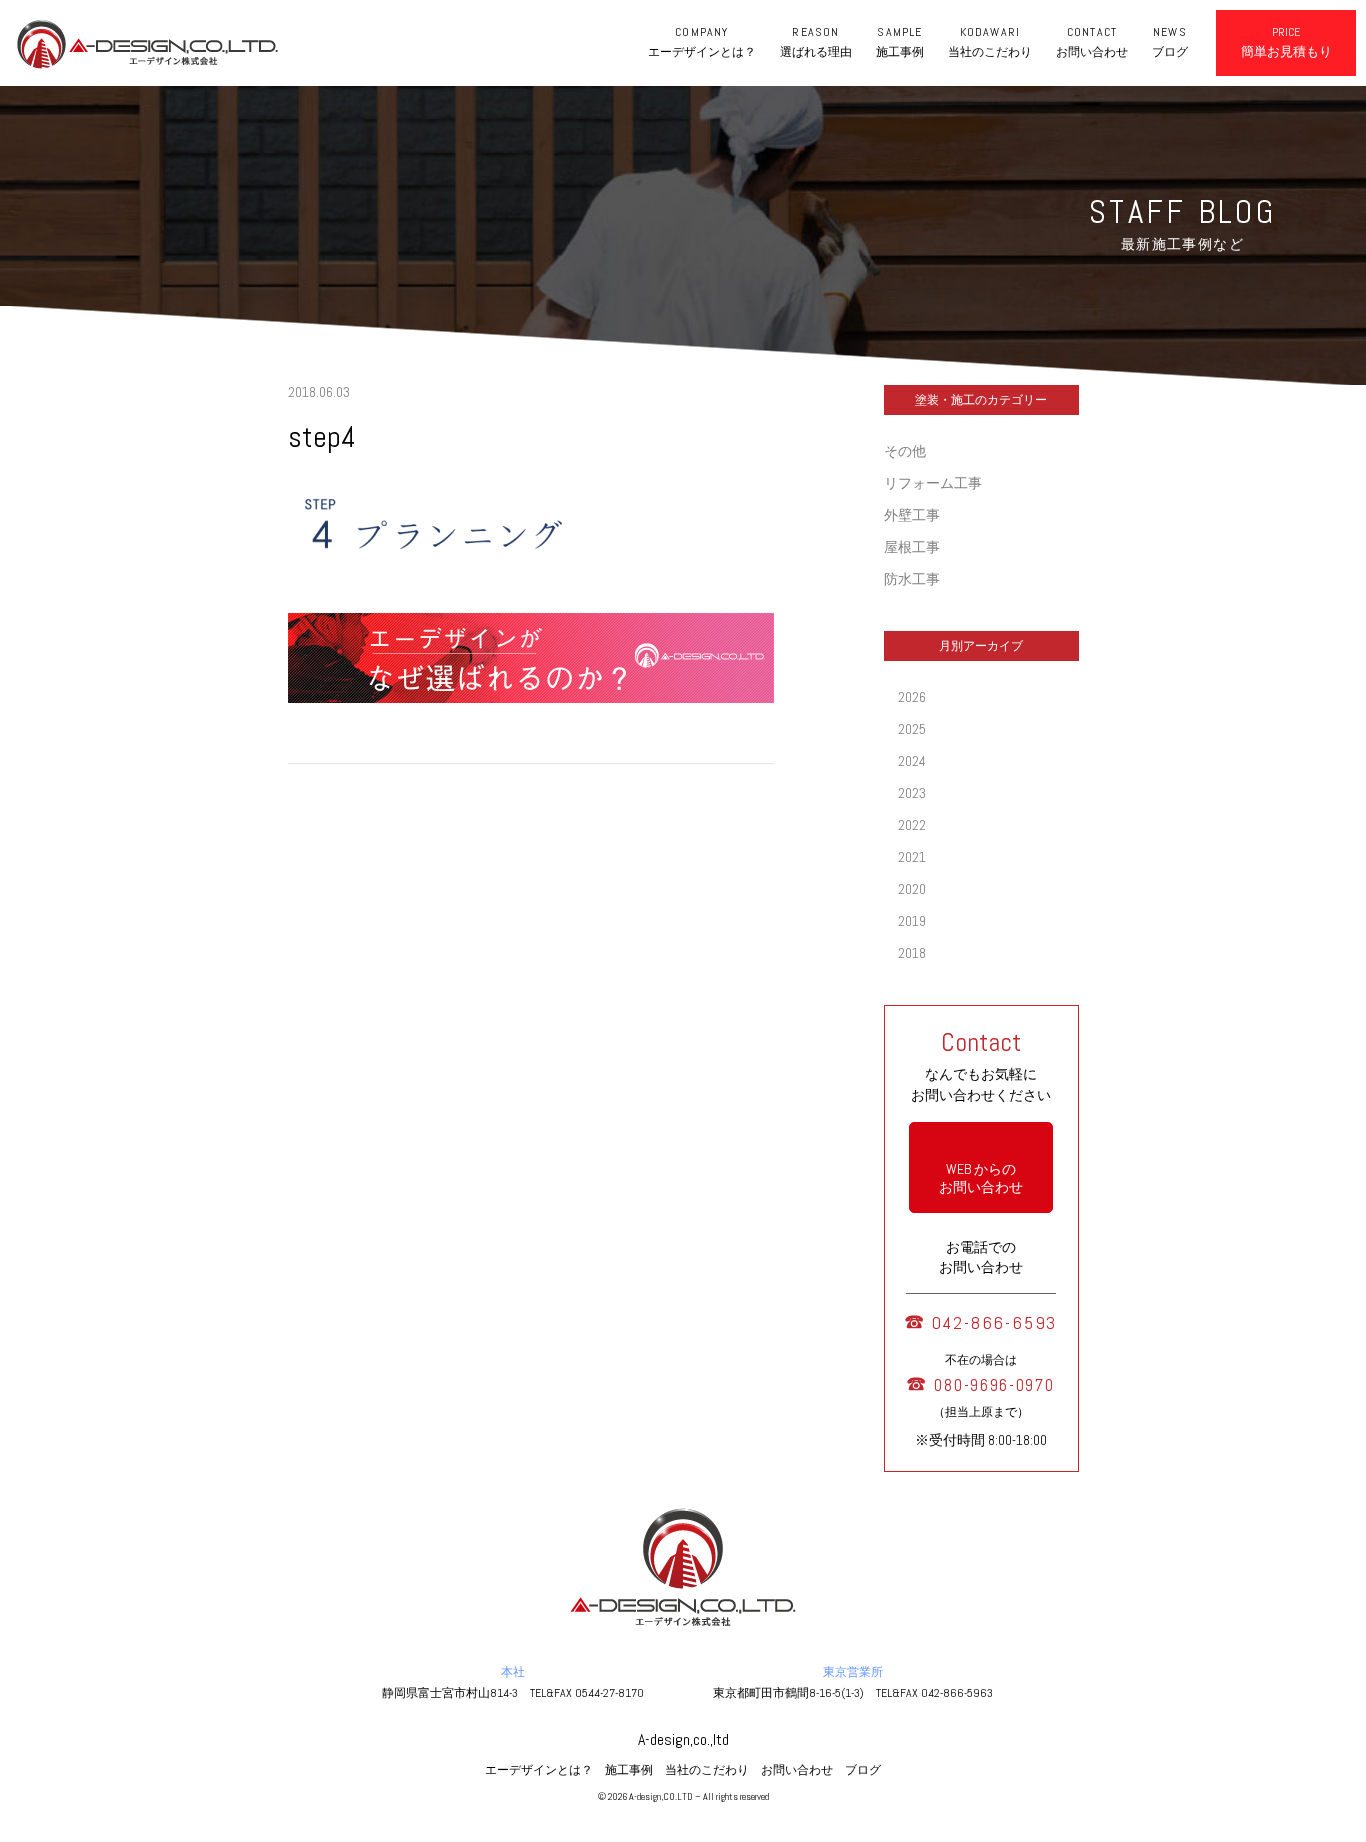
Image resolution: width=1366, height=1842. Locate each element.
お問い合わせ (797, 1770)
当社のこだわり (707, 1770)
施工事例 (629, 1770)
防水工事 (912, 579)
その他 (905, 451)
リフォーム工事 (933, 483)
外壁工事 (912, 515)
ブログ (863, 1770)
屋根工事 (912, 547)
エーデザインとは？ (539, 1770)
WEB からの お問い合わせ (981, 1178)
